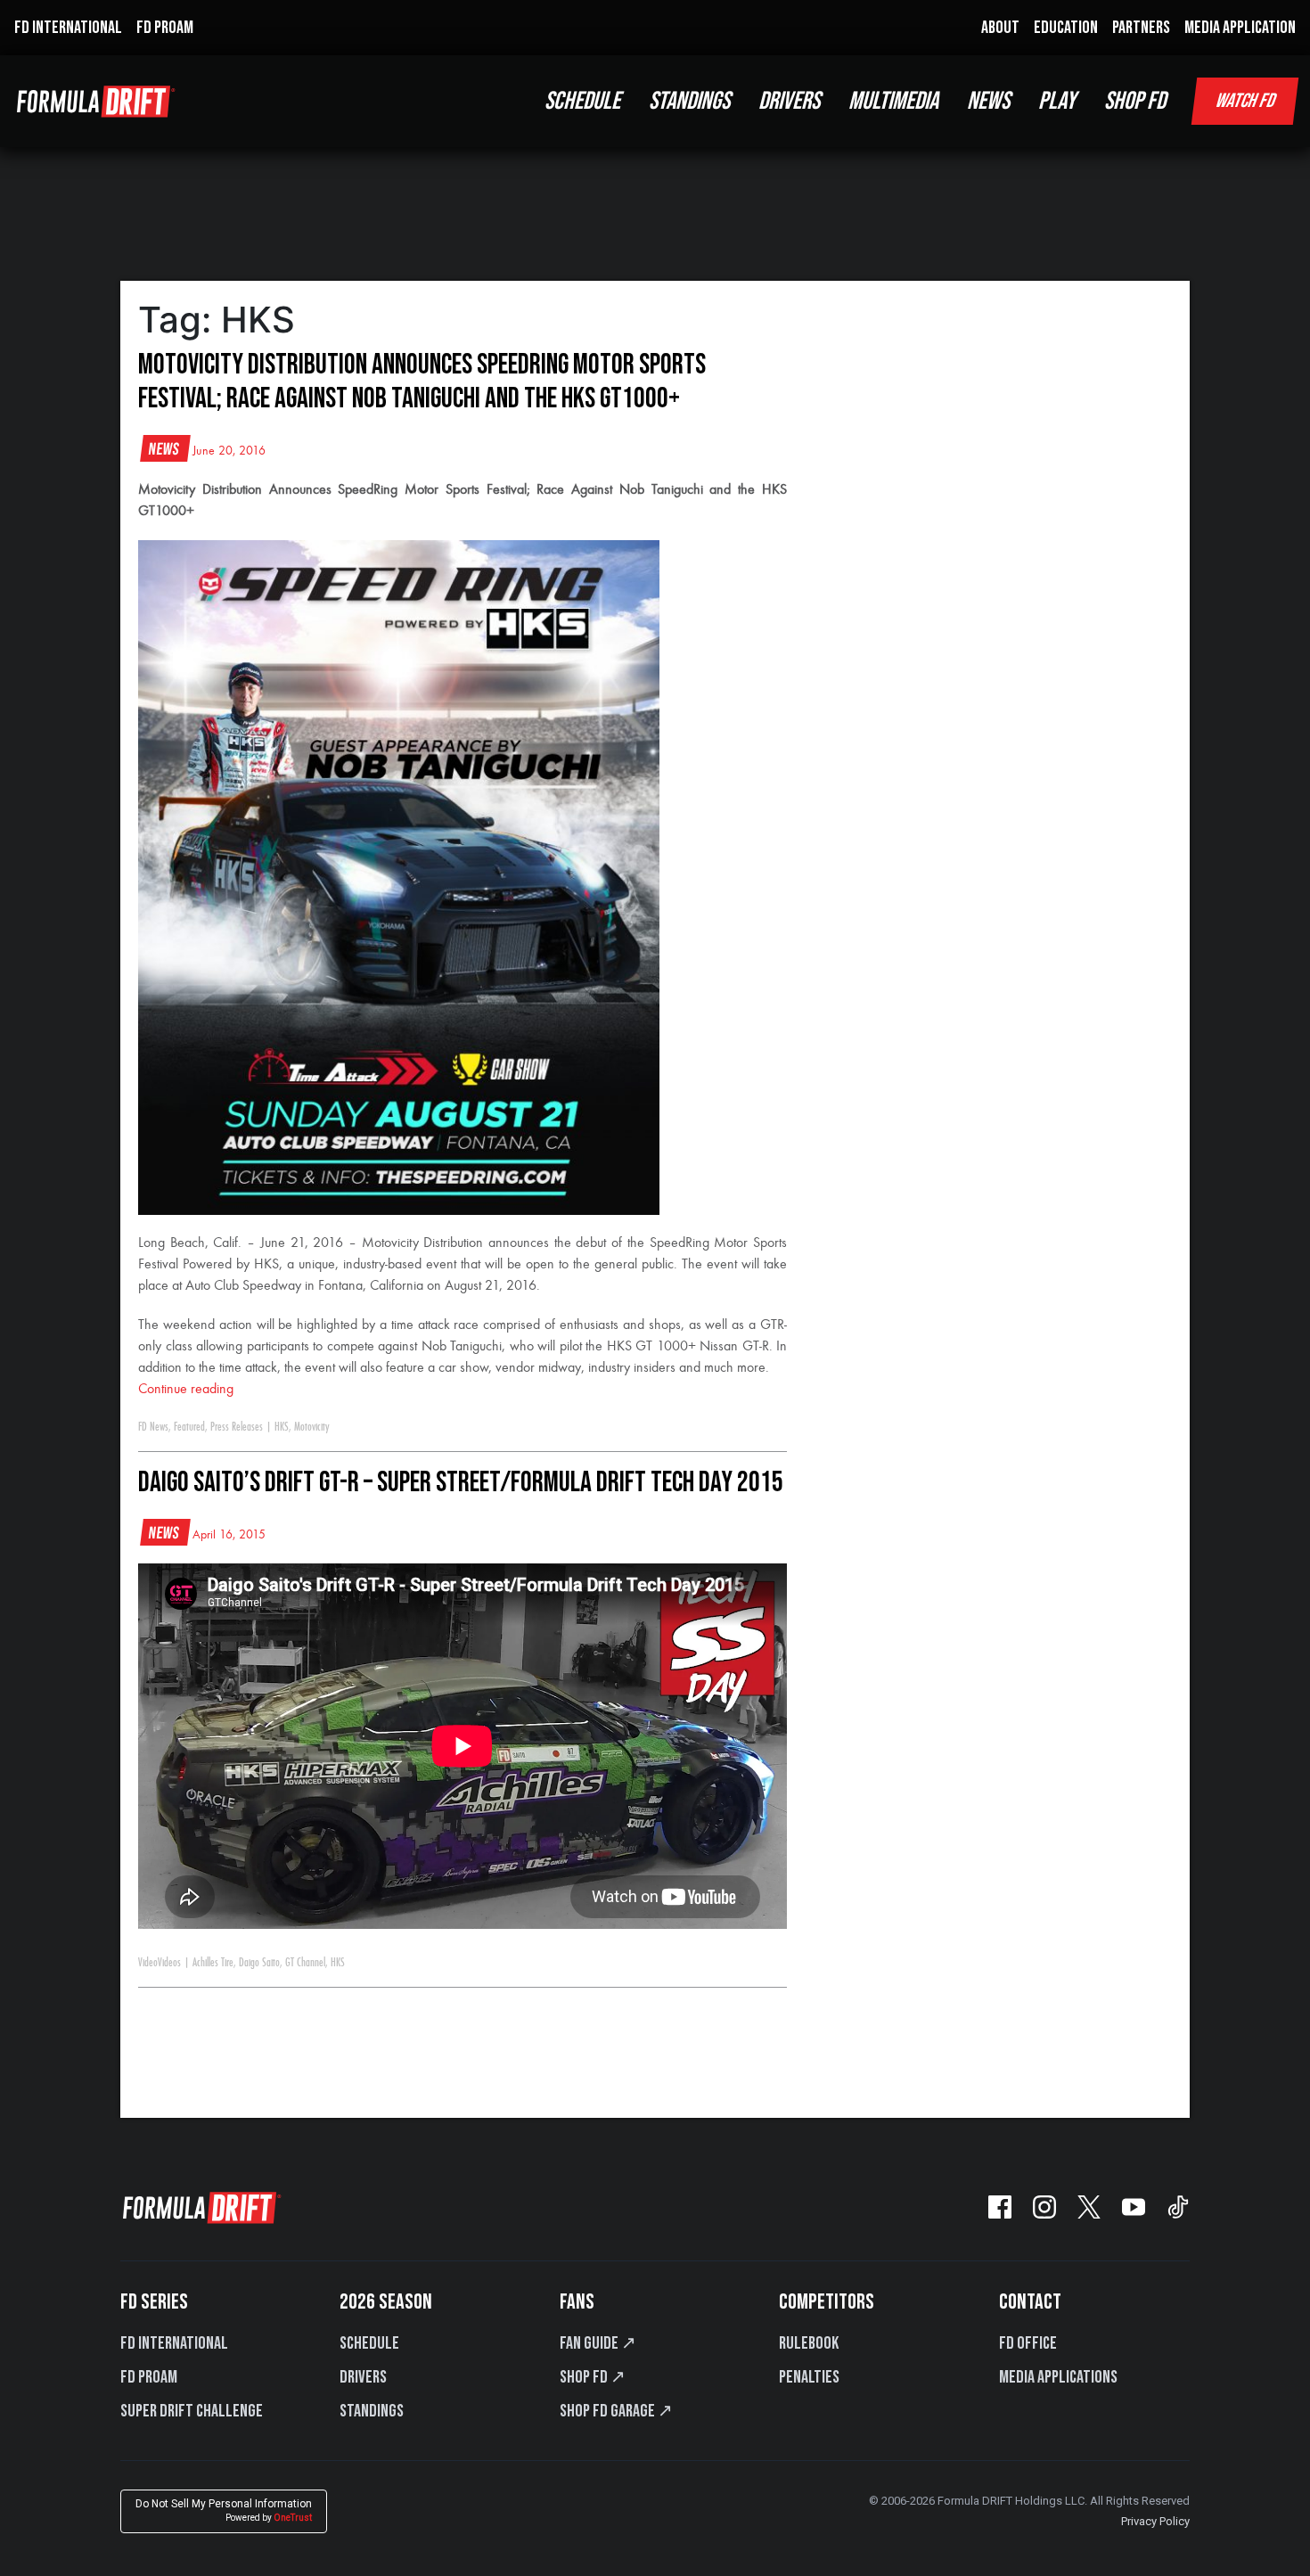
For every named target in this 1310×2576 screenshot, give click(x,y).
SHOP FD (1135, 101)
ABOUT (1000, 28)
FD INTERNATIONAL (68, 28)
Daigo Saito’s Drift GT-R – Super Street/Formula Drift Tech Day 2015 (461, 1483)
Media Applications (1058, 2377)
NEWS (988, 101)
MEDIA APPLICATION (1240, 28)
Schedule (369, 2343)
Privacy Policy (1155, 2521)
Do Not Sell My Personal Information (224, 2510)
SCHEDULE (582, 101)
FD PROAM (165, 28)
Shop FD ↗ (593, 2377)
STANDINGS (689, 101)
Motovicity (312, 1427)
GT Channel (305, 1963)
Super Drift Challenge (192, 2411)
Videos (169, 1963)
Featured (189, 1427)
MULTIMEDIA (893, 101)
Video (148, 1963)
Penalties (809, 2377)
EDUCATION (1066, 28)
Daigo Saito (259, 1963)
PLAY (1057, 101)
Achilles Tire (213, 1963)
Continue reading (186, 1390)
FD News (153, 1427)
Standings (372, 2411)
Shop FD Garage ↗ (616, 2411)
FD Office (1028, 2343)
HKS (282, 1427)
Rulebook (809, 2343)
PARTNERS (1141, 28)
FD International (174, 2343)
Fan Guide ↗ (598, 2343)
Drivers (363, 2377)
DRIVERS (789, 101)
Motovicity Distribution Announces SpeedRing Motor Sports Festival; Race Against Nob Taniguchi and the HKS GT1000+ (422, 382)
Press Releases (237, 1427)
